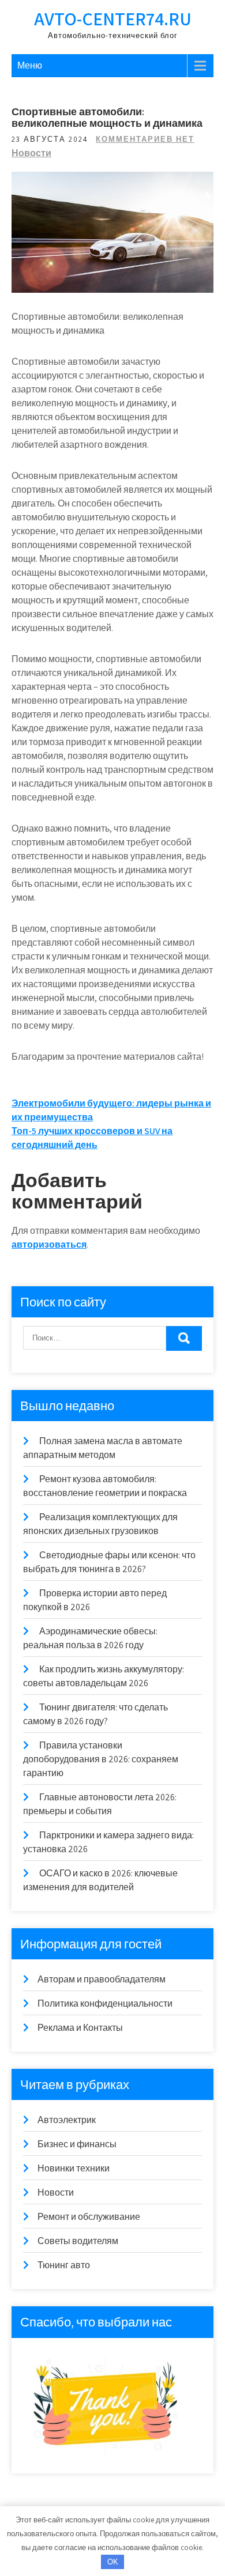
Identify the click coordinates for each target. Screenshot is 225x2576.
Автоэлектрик (67, 2120)
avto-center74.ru (113, 18)
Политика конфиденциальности (105, 2003)
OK (113, 2562)
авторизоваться (49, 1244)
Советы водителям (78, 2241)
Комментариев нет (145, 139)
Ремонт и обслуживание (89, 2217)
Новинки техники (74, 2168)
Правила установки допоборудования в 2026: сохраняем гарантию (101, 1759)
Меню (30, 65)
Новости (31, 153)
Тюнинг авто (64, 2265)
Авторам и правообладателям (102, 1979)
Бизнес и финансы (77, 2144)
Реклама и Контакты (80, 2028)
